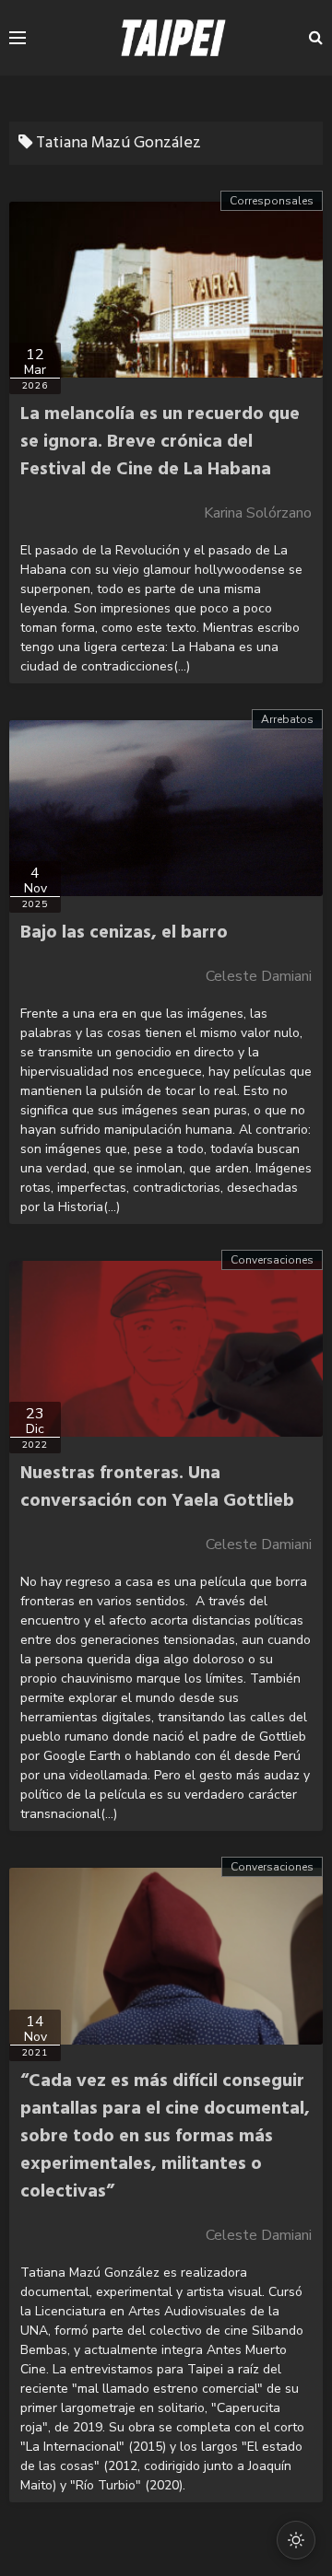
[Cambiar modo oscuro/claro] (296, 2540)
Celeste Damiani (259, 976)
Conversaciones (272, 1260)
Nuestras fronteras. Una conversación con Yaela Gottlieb (157, 1487)
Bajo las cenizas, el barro (124, 933)
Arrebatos (287, 719)
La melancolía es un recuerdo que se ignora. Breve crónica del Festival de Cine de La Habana (160, 442)
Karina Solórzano (258, 513)
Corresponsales (272, 201)
